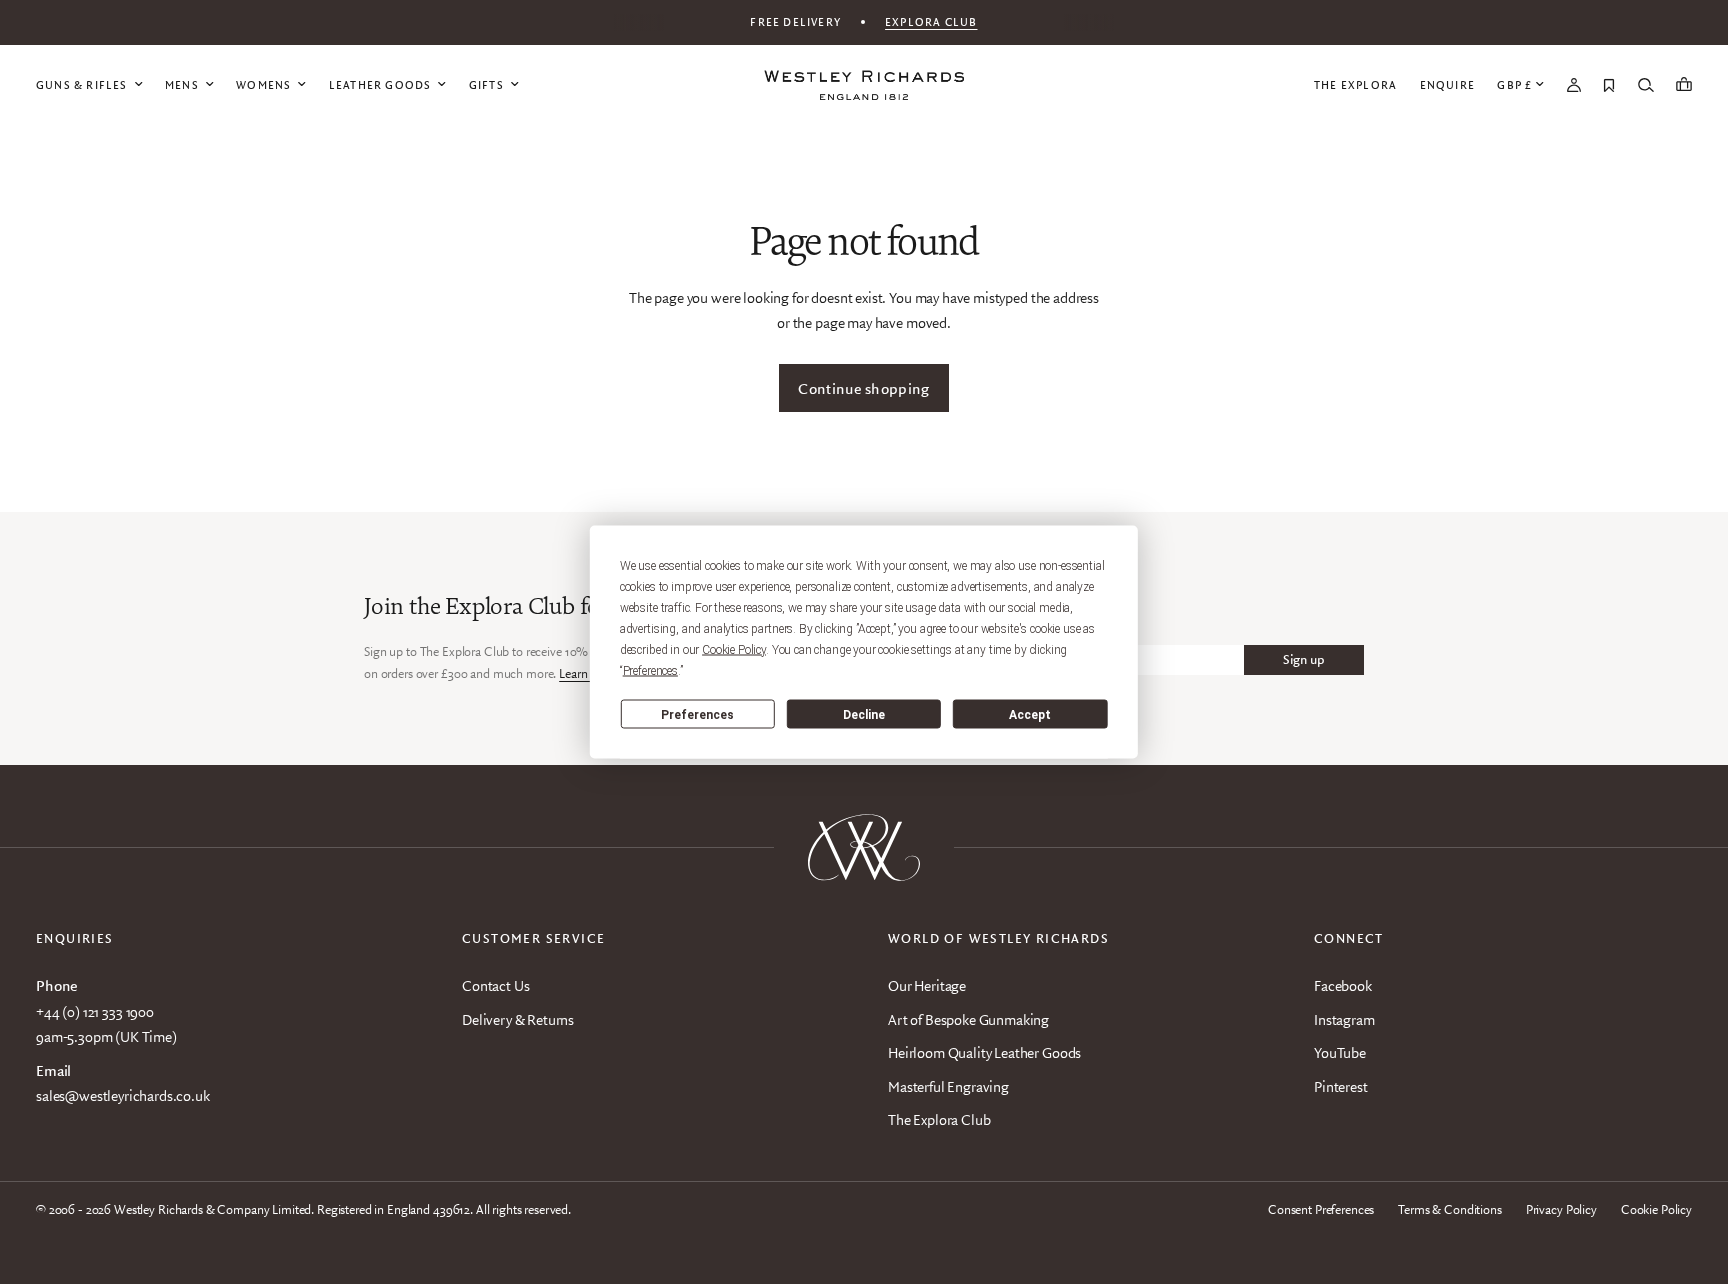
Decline (864, 714)
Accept (1030, 714)
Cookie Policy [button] (734, 650)
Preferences (697, 714)
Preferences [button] (650, 671)
